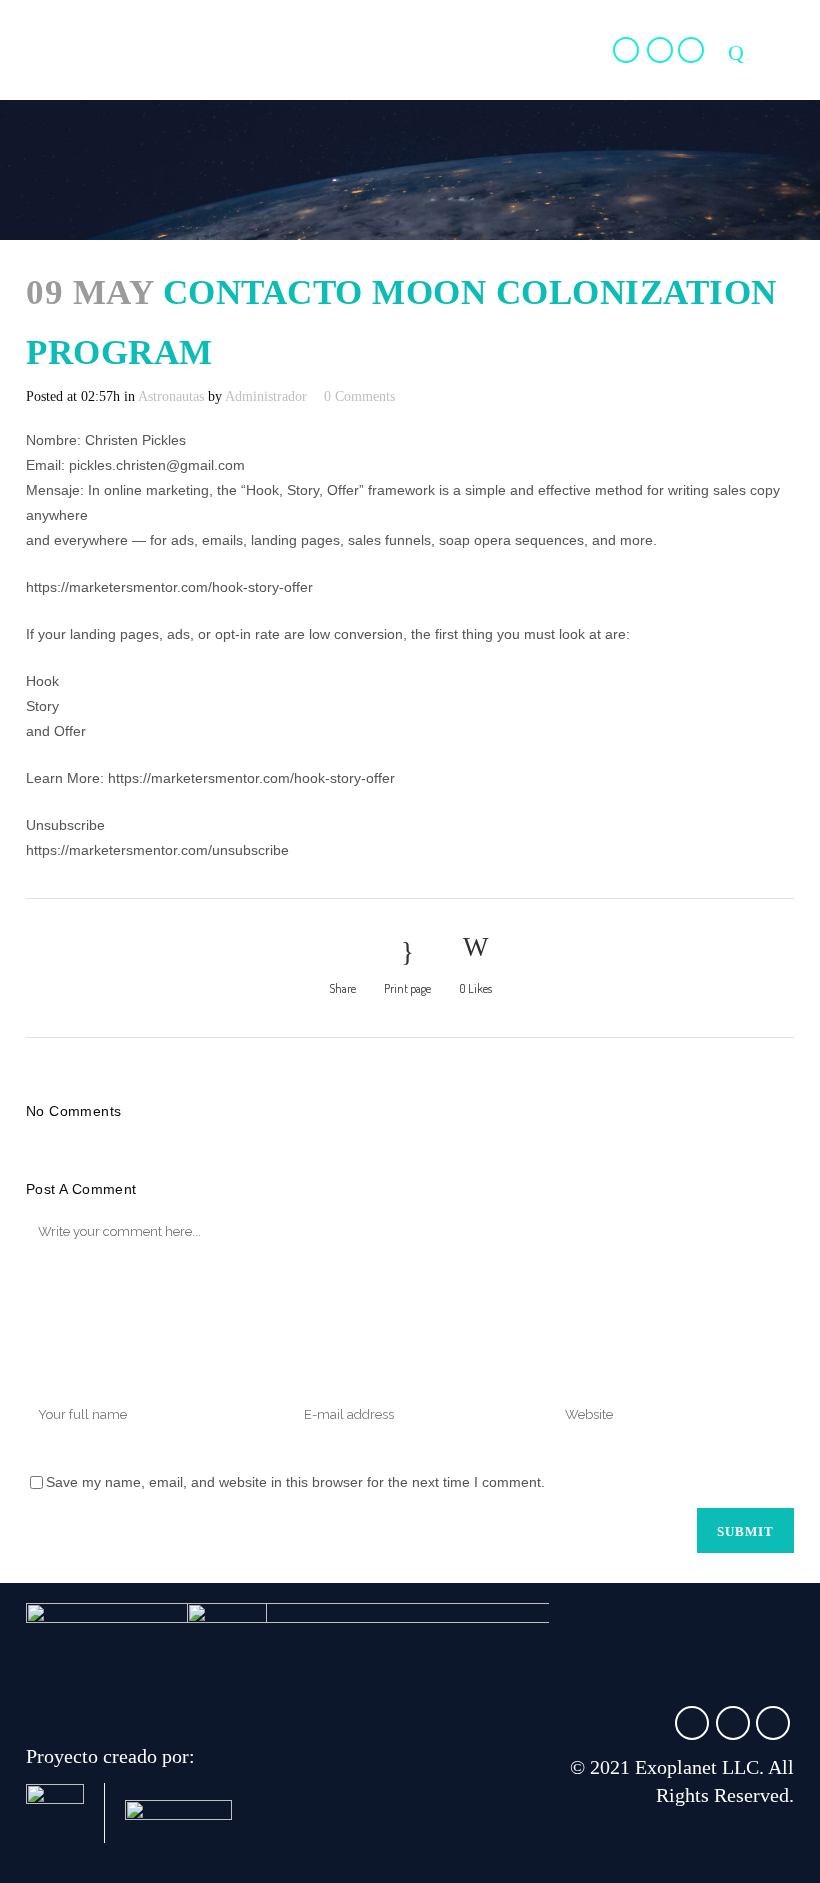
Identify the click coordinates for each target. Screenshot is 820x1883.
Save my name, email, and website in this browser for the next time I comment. (295, 1482)
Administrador (266, 396)
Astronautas (171, 396)
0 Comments (359, 396)
